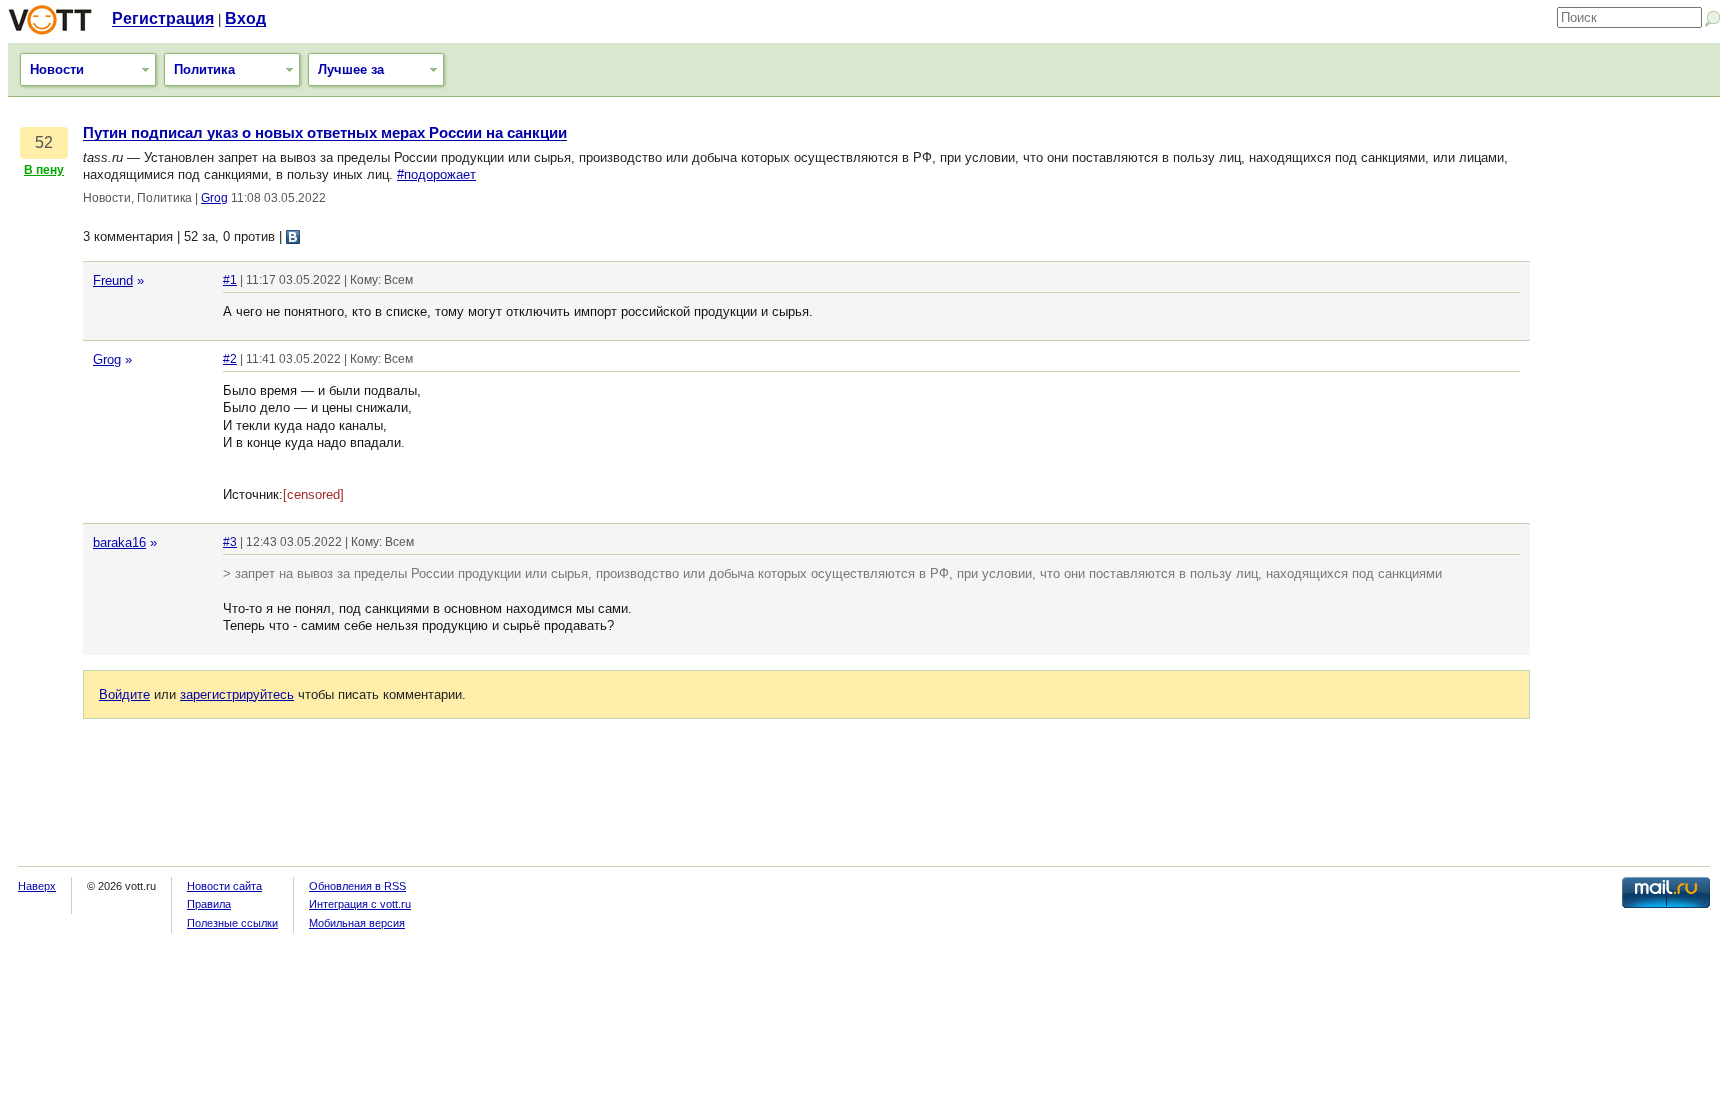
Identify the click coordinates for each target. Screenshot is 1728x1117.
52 (44, 142)
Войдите (124, 694)
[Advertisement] (1630, 425)
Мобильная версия (357, 923)
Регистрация (163, 18)
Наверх (37, 886)
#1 (230, 280)
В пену (44, 170)
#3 (230, 542)
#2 (230, 359)
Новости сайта (224, 886)
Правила (209, 904)
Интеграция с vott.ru (360, 904)
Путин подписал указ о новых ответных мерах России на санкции (325, 133)
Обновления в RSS (357, 886)
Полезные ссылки (232, 923)
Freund (113, 280)
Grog (214, 198)
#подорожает (436, 174)
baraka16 (119, 542)
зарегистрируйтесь (237, 694)
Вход (245, 18)
